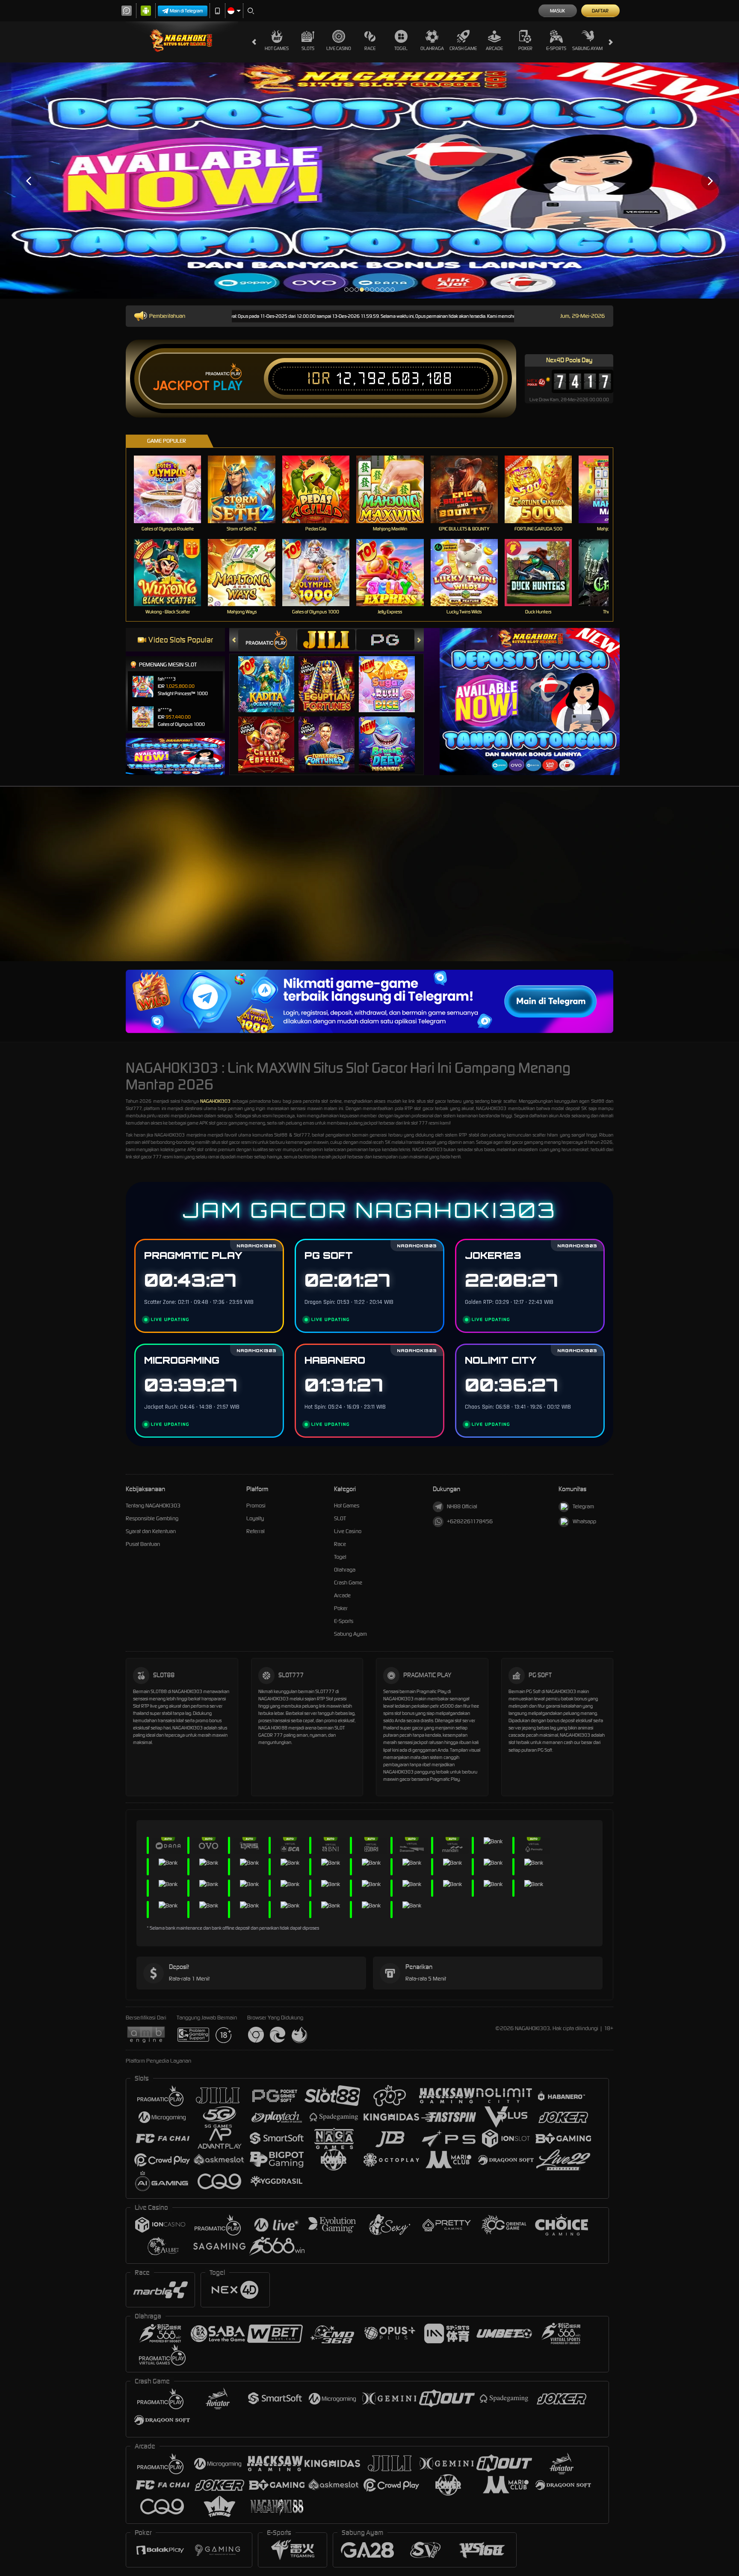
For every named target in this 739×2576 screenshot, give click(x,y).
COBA (271, 676)
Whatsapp (584, 1521)
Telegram (583, 1506)
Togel (401, 48)
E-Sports (556, 48)
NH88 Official (462, 1506)
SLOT (340, 1518)
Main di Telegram (186, 11)
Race (370, 48)
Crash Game (463, 48)
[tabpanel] (369, 181)
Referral (256, 1531)
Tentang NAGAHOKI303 (153, 1506)
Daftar (600, 11)
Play (228, 386)
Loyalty (255, 1518)
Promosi (256, 1506)
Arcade (494, 48)
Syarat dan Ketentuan (151, 1531)
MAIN (173, 489)
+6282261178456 (470, 1521)
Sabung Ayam (587, 48)
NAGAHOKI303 (215, 1101)
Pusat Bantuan (143, 1544)
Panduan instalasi (705, 892)
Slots (308, 48)
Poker (525, 48)
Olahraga (432, 48)
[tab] (267, 640)
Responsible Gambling (152, 1518)
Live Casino (339, 48)
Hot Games (277, 48)
